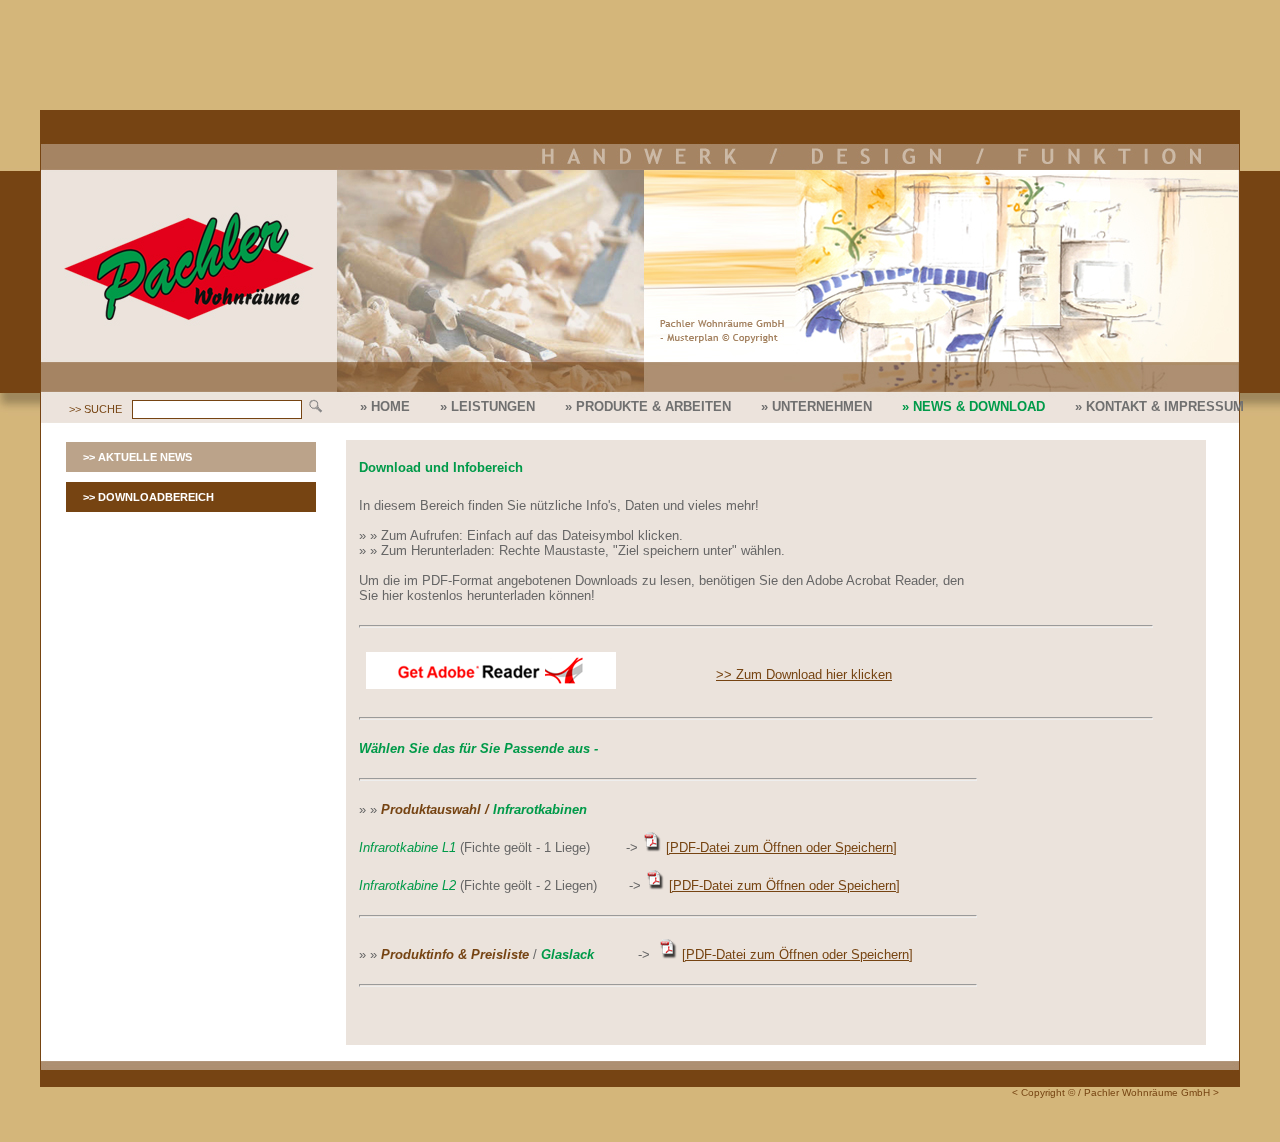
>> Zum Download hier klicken (804, 674)
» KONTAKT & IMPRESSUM (1159, 406)
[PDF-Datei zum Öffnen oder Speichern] (781, 847)
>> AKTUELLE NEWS (137, 457)
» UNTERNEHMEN (816, 406)
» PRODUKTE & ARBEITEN (648, 406)
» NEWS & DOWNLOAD (973, 406)
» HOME (385, 406)
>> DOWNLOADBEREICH (148, 497)
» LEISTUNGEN (487, 406)
